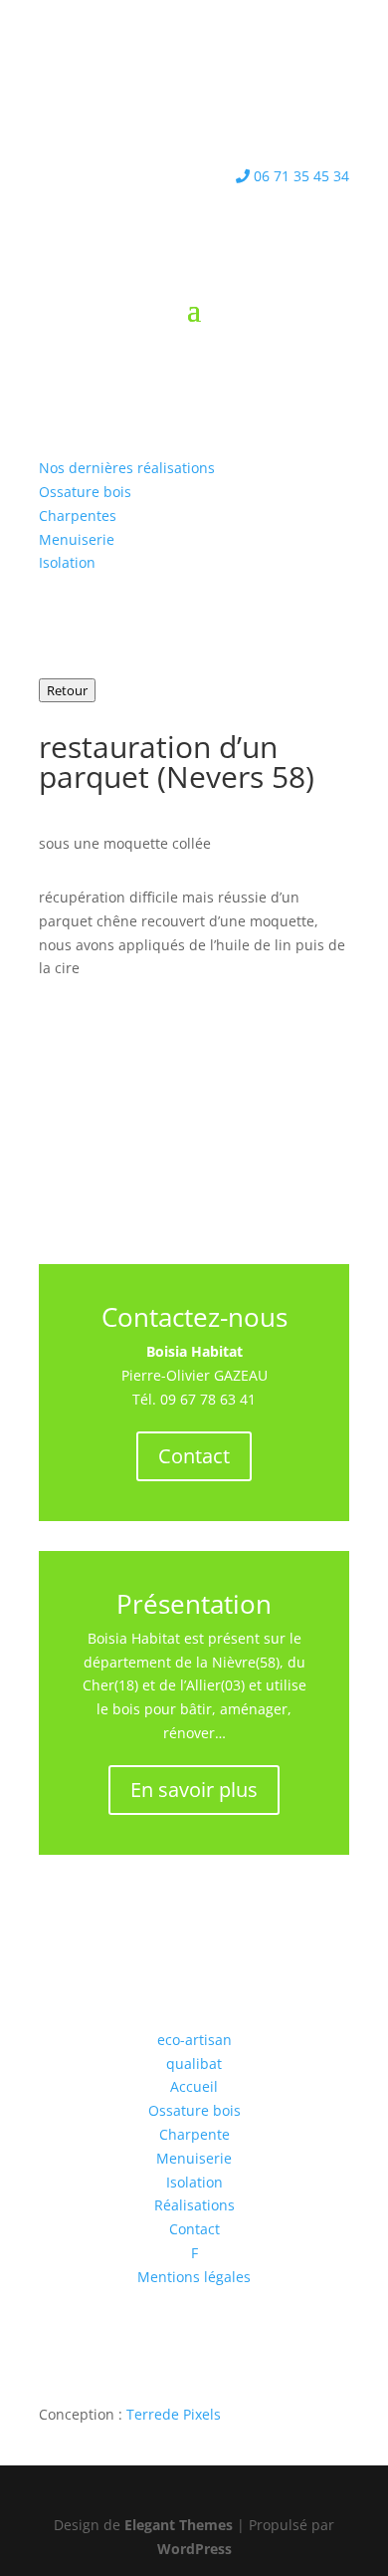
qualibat (194, 2063)
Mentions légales (194, 2277)
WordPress (194, 2549)
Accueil (194, 2086)
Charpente (194, 2134)
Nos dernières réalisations (127, 468)
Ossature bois (85, 492)
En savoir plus (194, 1790)
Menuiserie (77, 539)
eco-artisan (194, 2040)
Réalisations (194, 2205)
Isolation (67, 562)
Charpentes (78, 515)
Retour (67, 690)
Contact (194, 1456)
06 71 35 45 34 (299, 176)
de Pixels (174, 2414)
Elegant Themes (179, 2525)
